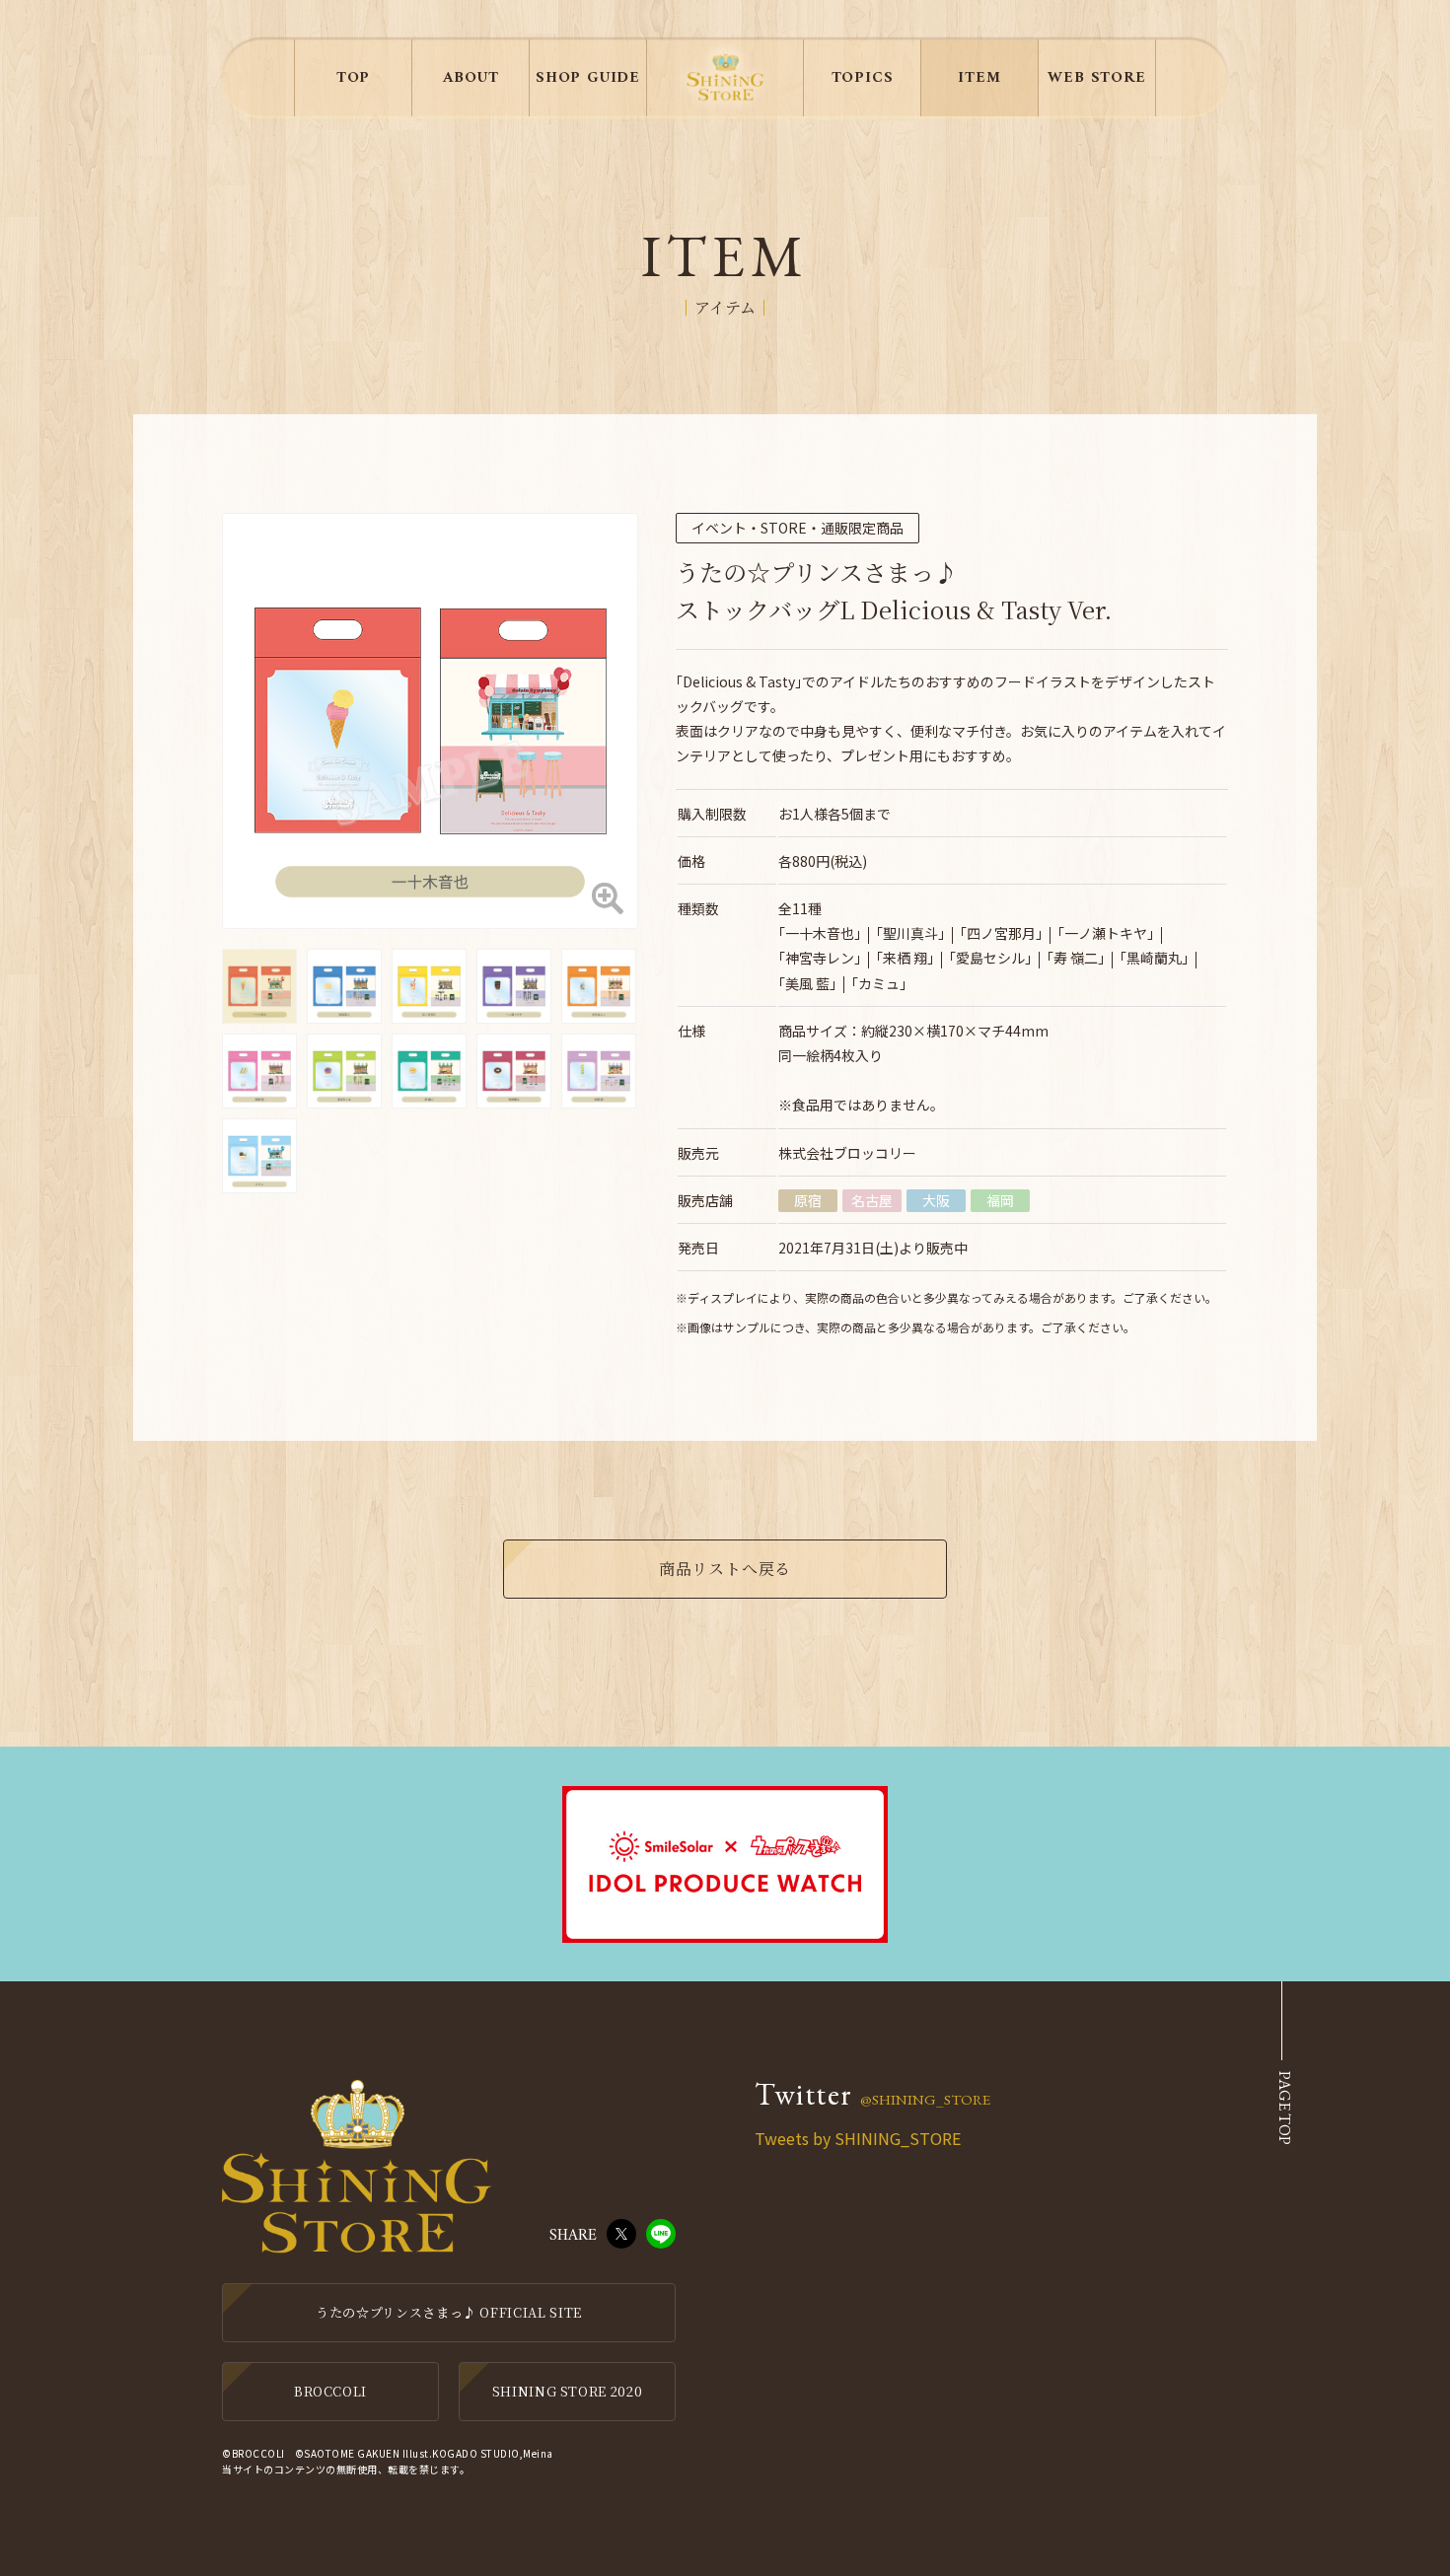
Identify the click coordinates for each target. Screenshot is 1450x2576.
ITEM (979, 78)
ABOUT (471, 78)
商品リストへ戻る (725, 1569)
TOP (353, 78)
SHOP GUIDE (588, 78)
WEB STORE (1096, 78)
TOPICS (863, 78)
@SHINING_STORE (925, 2099)
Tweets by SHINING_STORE (858, 2138)
